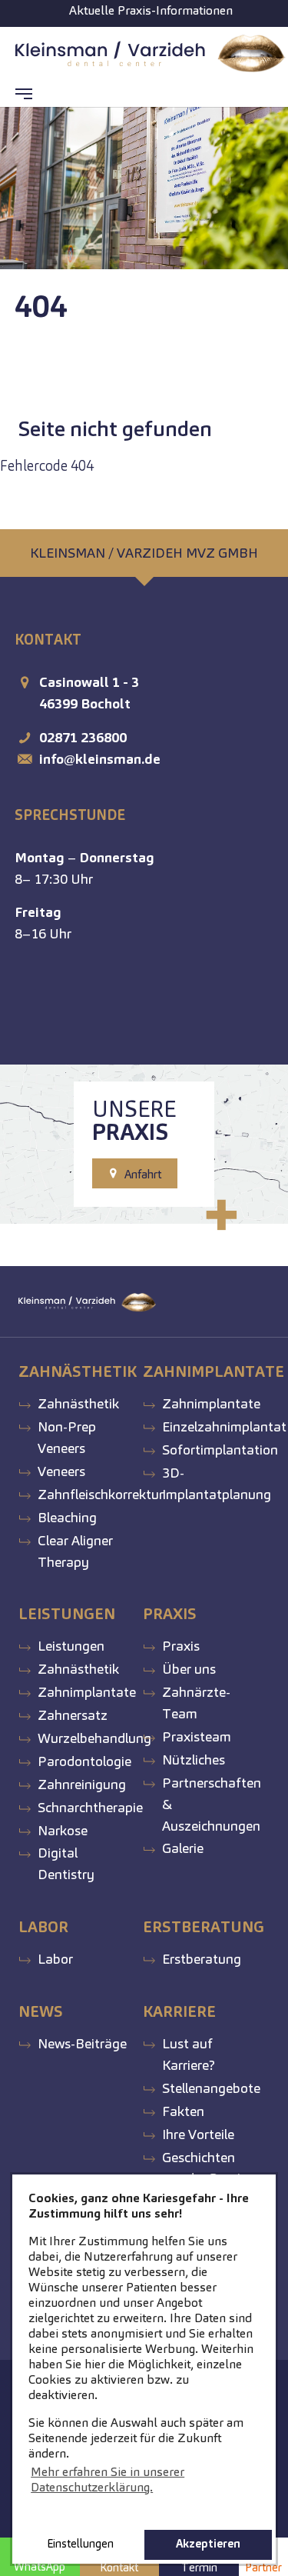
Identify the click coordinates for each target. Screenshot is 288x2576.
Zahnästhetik (78, 1403)
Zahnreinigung (82, 1784)
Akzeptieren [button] (208, 2544)
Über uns (189, 1669)
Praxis (181, 1646)
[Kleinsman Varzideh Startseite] (151, 54)
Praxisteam (197, 1736)
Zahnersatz (73, 1715)
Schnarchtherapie (90, 1807)
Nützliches (194, 1760)
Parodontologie (84, 1761)
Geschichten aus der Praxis (204, 2168)
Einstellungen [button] (80, 2544)
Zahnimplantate (211, 1403)
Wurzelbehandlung (94, 1738)
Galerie (183, 1848)
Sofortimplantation (220, 1450)
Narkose (63, 1830)
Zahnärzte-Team (196, 1703)
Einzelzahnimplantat (224, 1426)
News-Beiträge (82, 2043)
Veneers (61, 1471)
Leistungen (71, 1646)
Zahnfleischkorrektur (101, 1494)
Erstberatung (202, 1959)
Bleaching (67, 1517)
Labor (55, 1959)
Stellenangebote (211, 2088)
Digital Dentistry (66, 1863)
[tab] (144, 553)
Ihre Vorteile (198, 2134)
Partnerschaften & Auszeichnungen (212, 1804)
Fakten (183, 2111)
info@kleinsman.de (100, 759)
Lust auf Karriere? (189, 2054)
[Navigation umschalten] (24, 94)
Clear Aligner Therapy (75, 1551)
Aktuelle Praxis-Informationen (151, 10)
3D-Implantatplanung (217, 1483)
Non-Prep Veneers (67, 1437)
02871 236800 (83, 737)
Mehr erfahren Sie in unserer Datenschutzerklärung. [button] (108, 2479)
